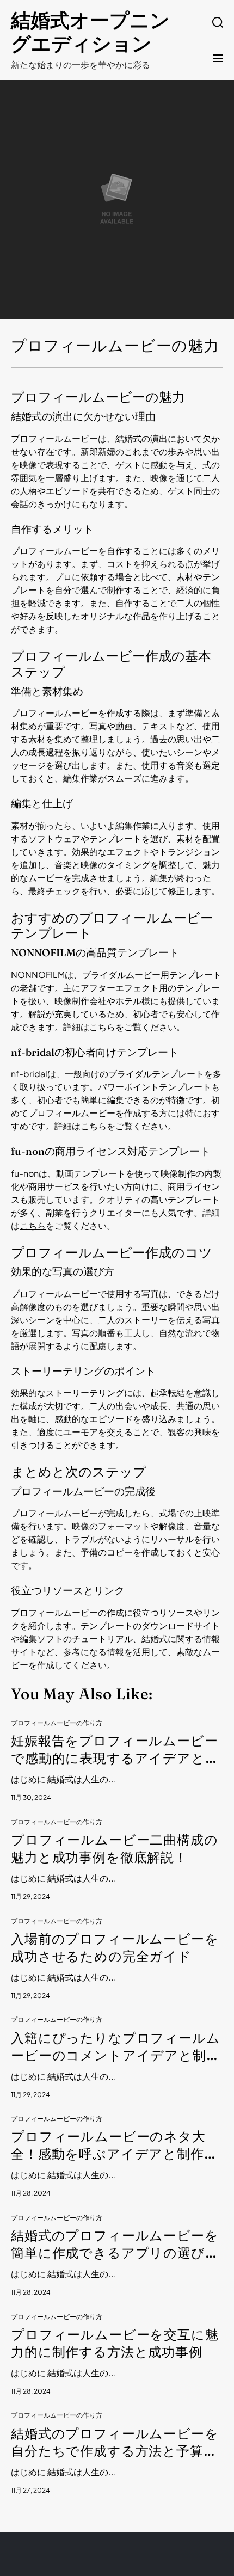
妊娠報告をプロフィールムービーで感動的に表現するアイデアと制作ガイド (115, 1750)
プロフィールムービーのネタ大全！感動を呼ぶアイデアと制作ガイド (115, 2146)
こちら (102, 1027)
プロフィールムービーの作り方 (57, 1723)
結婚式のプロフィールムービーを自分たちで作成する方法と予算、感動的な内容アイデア (115, 2443)
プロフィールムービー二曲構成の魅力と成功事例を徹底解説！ (115, 1849)
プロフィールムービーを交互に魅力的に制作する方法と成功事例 (115, 2343)
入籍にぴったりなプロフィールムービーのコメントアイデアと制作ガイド (116, 2047)
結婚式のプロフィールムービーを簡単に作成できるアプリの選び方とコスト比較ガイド (115, 2245)
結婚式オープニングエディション (90, 32)
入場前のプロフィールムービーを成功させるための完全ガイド (115, 1948)
